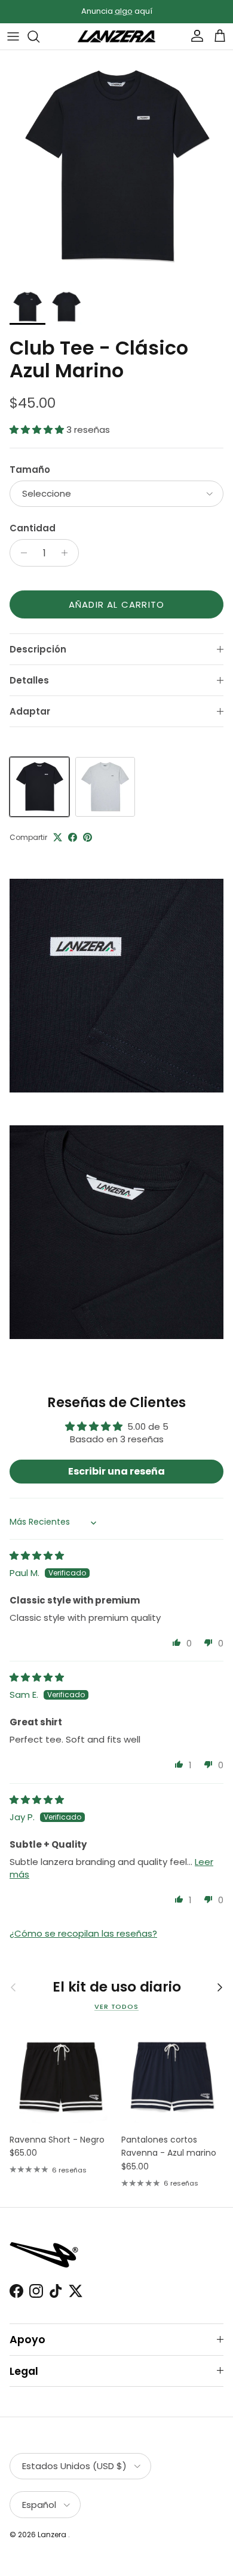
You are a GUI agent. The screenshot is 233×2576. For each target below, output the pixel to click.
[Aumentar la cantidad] (68, 553)
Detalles (29, 680)
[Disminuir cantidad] (21, 553)
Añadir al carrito (116, 604)
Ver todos (116, 2006)
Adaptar (30, 711)
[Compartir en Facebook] (73, 837)
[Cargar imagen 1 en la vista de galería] (116, 167)
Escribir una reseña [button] (116, 1471)
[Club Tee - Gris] (105, 787)
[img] (37, 1555)
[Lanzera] (116, 37)
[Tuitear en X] (58, 837)
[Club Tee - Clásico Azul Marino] (39, 787)
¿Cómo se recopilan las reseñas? (83, 1933)
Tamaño (30, 470)
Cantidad (33, 528)
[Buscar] (39, 36)
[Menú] (13, 36)
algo (124, 11)
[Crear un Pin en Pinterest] (88, 837)
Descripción (38, 649)
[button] (38, 430)
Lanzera (53, 2535)
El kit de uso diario (117, 1987)
